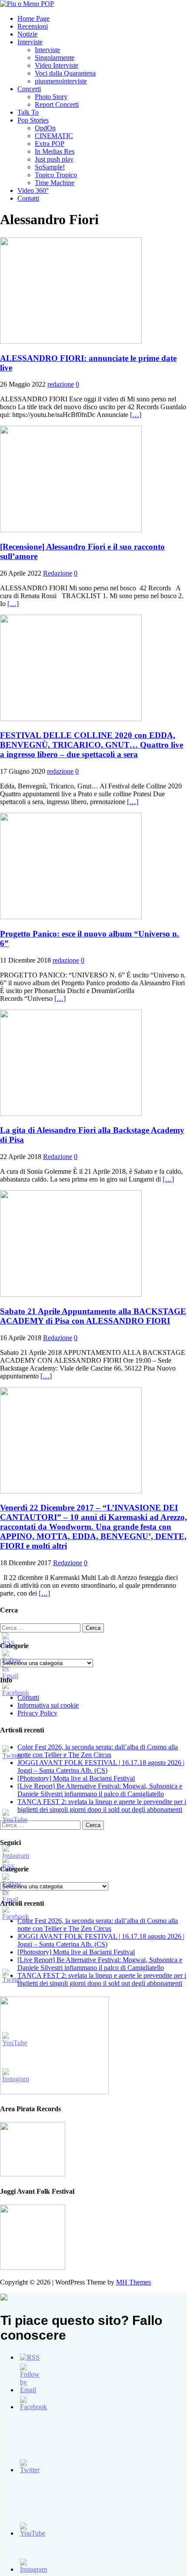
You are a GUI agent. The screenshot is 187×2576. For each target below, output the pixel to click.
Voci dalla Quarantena (65, 73)
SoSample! (50, 167)
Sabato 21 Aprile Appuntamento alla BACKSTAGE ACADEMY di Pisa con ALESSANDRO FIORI (93, 1316)
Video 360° (33, 190)
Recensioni (33, 26)
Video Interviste (57, 65)
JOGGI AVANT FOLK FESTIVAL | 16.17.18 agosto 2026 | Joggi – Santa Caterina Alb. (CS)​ (101, 1766)
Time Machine (55, 183)
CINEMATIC (54, 136)
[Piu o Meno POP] (27, 4)
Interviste (30, 42)
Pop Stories (33, 120)
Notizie (27, 34)
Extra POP (50, 144)
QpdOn (45, 128)
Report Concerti (57, 104)
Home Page (33, 18)
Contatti (28, 198)
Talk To (28, 112)
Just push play (54, 159)
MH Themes (134, 2282)
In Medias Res (55, 151)
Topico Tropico (56, 175)
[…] (136, 415)
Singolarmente (55, 58)
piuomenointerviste (61, 81)
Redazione (58, 573)
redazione (61, 384)
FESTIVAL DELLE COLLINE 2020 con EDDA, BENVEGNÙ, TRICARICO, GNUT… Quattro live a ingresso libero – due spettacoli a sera (92, 745)
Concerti (29, 89)
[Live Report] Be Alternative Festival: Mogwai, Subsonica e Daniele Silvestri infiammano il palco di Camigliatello (100, 1790)
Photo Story (51, 97)
